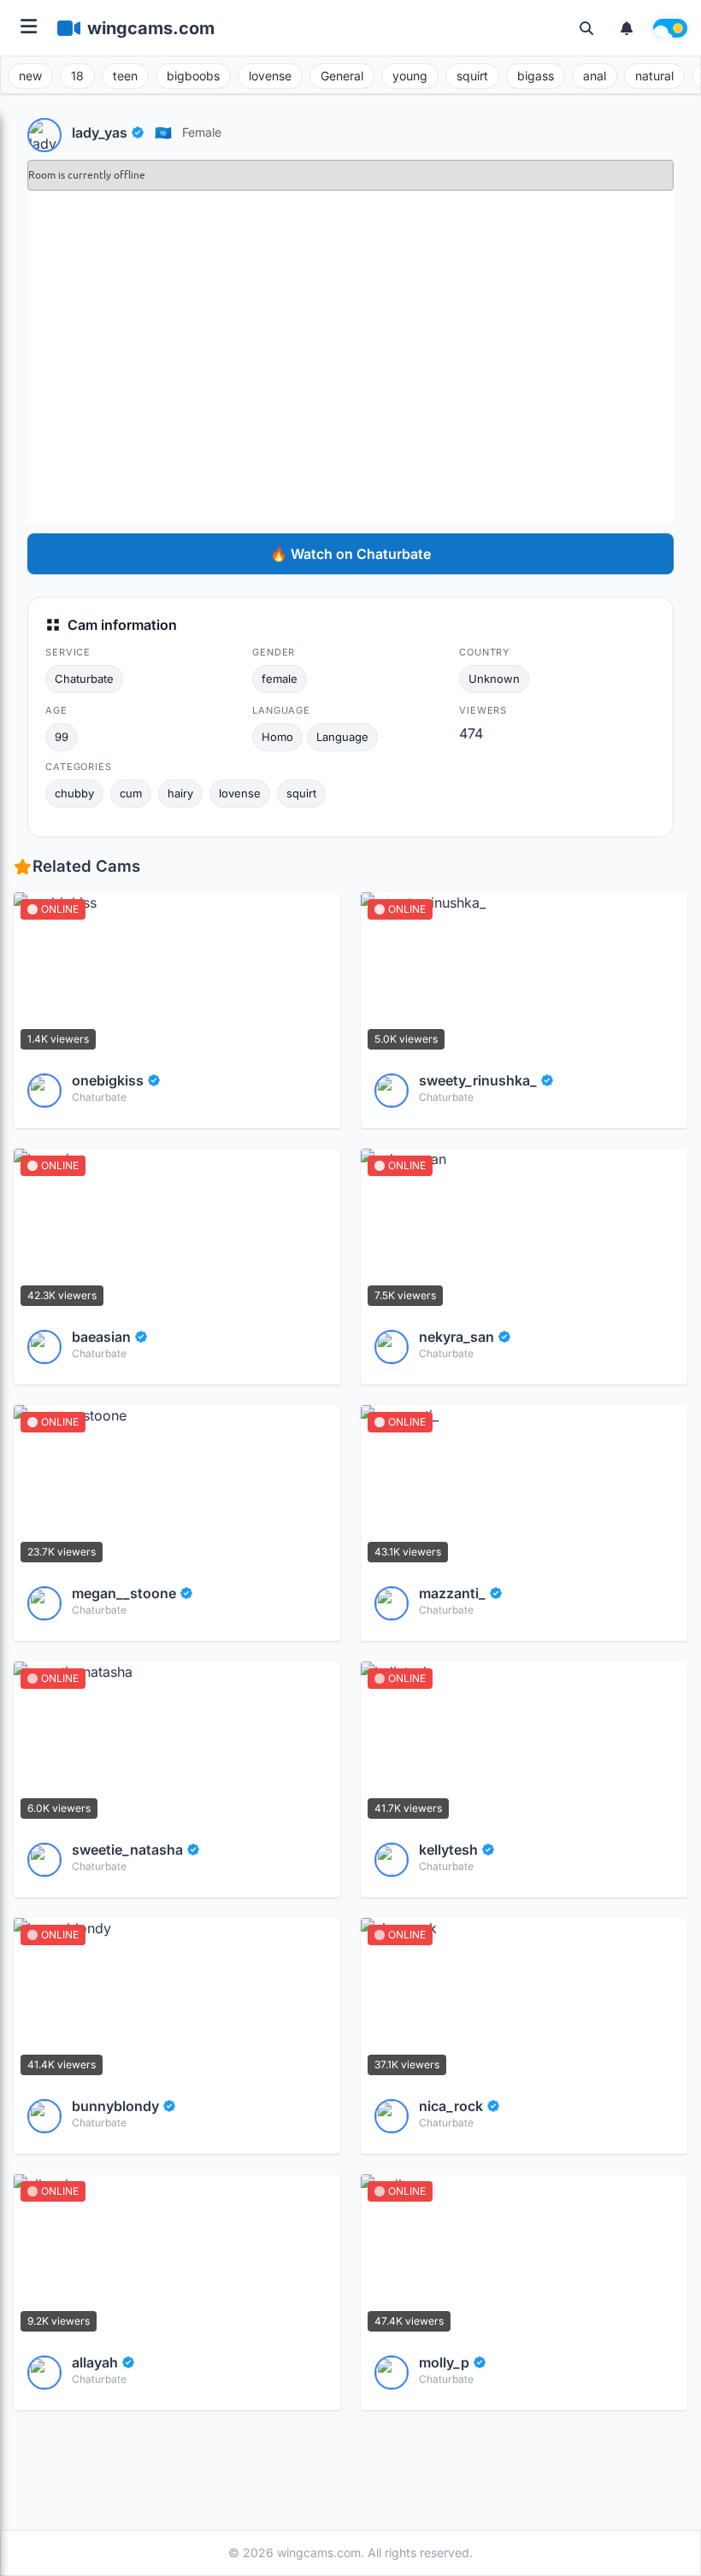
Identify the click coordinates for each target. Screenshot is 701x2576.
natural (654, 76)
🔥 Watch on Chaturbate (350, 554)
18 (77, 76)
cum (131, 793)
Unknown (494, 679)
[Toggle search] (586, 28)
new (30, 76)
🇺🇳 (163, 132)
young (410, 76)
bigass (536, 76)
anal (595, 76)
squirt (472, 76)
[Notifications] (627, 28)
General (342, 76)
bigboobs (193, 76)
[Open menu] (29, 28)
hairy (180, 793)
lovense (270, 76)
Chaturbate (84, 679)
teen (125, 76)
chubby (74, 793)
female (202, 132)
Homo (277, 737)
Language (342, 737)
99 (62, 737)
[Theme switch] (670, 28)
